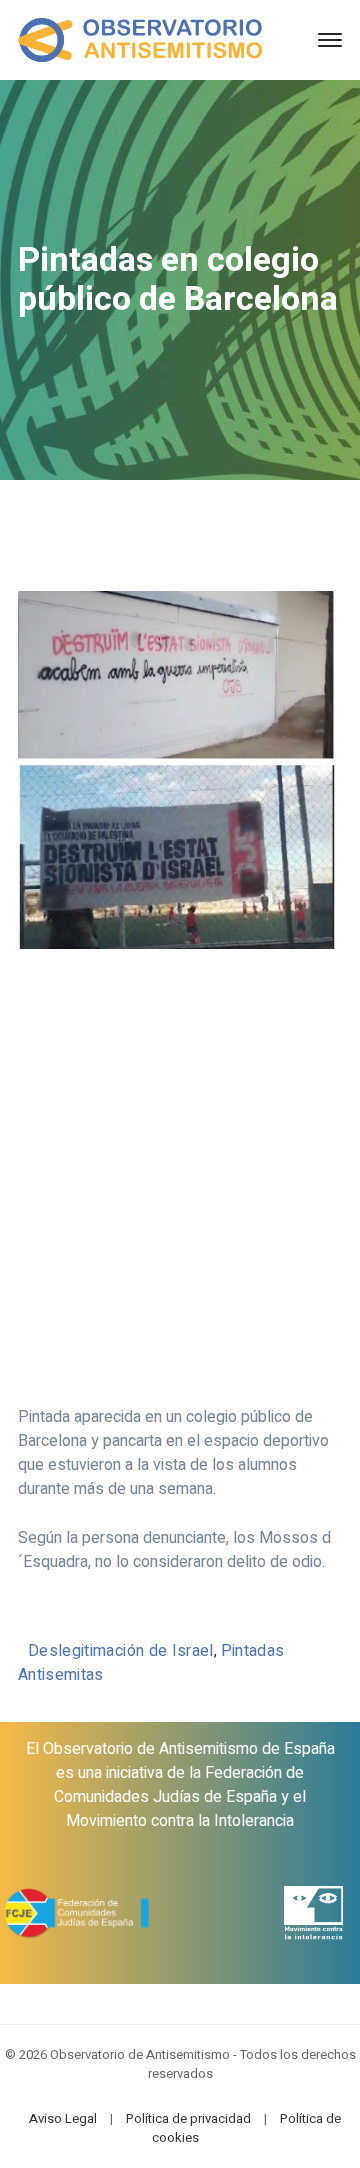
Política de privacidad (188, 2118)
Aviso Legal (63, 2118)
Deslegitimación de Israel (121, 1651)
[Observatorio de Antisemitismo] (140, 39)
